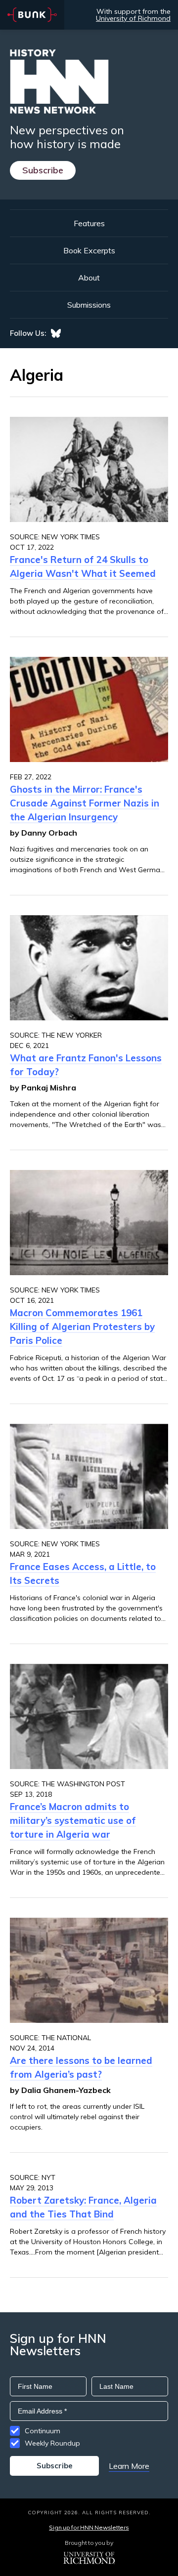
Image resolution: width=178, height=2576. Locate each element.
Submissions (89, 305)
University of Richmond (133, 18)
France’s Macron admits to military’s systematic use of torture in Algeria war (73, 1820)
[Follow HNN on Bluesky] (56, 333)
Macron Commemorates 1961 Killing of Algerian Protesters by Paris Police (82, 1327)
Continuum (43, 2431)
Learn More (129, 2466)
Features (89, 223)
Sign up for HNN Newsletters (89, 2527)
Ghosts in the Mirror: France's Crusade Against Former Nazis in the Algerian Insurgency (85, 803)
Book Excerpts (89, 250)
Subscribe (43, 170)
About (89, 278)
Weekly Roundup (52, 2443)
